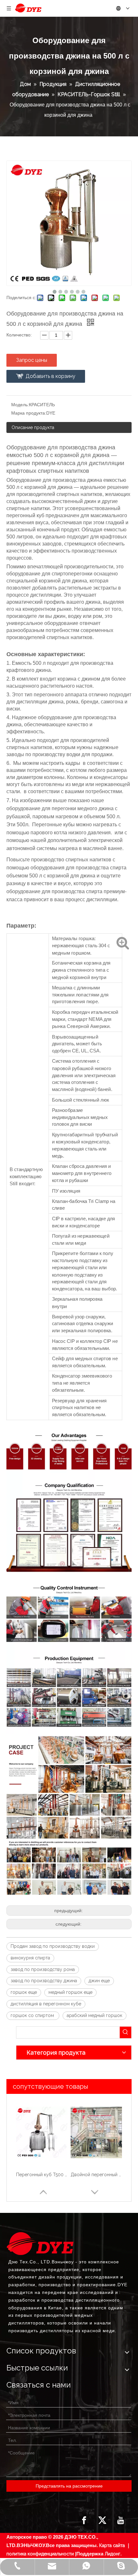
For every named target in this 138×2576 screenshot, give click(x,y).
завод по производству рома (43, 1969)
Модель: (20, 405)
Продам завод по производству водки (53, 1946)
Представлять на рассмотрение (69, 2486)
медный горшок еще (70, 1992)
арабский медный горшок (95, 2015)
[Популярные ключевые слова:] (125, 2032)
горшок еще (24, 1992)
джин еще (99, 1981)
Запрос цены (32, 360)
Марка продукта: (29, 413)
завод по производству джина (44, 1981)
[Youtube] (121, 2520)
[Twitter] (102, 2520)
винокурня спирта (30, 1958)
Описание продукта (33, 427)
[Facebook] (84, 2520)
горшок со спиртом (33, 2015)
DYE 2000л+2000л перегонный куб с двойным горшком (96, 2175)
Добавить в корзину (51, 376)
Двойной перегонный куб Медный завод (42, 2175)
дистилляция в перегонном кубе (46, 2004)
